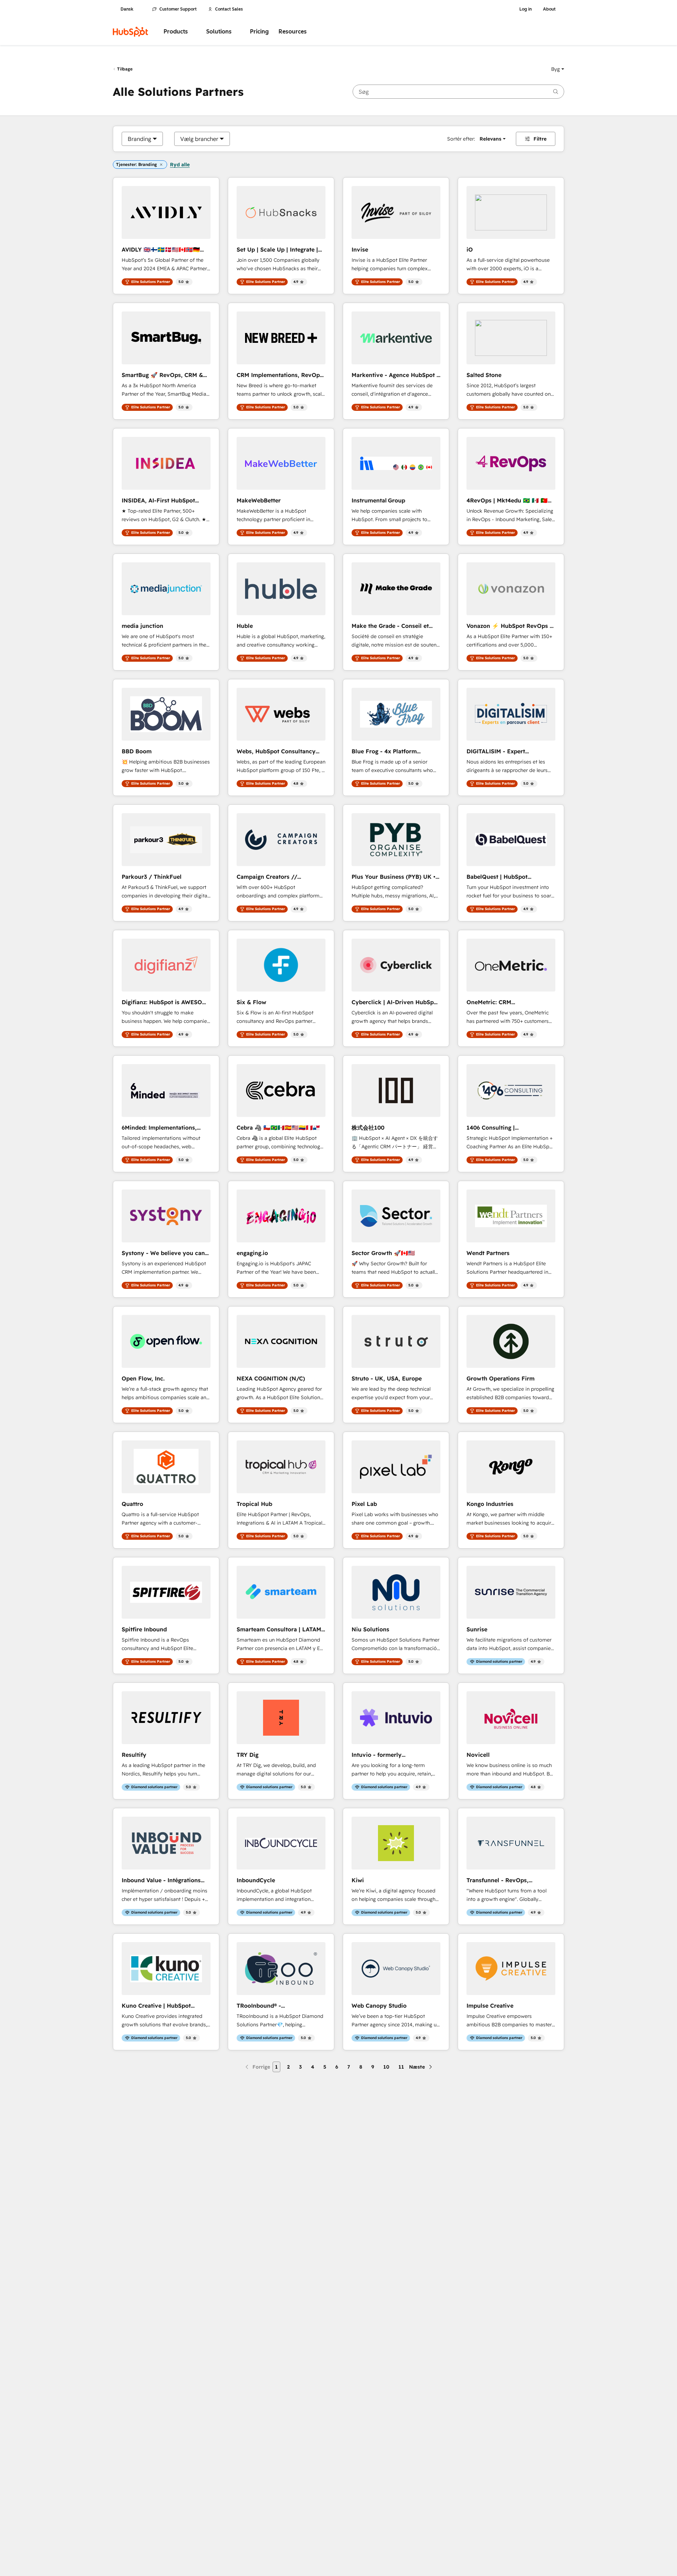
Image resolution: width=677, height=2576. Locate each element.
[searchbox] (458, 92)
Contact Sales (229, 9)
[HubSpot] (130, 32)
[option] (139, 139)
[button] (558, 69)
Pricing (259, 32)
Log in (526, 9)
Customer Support (178, 9)
